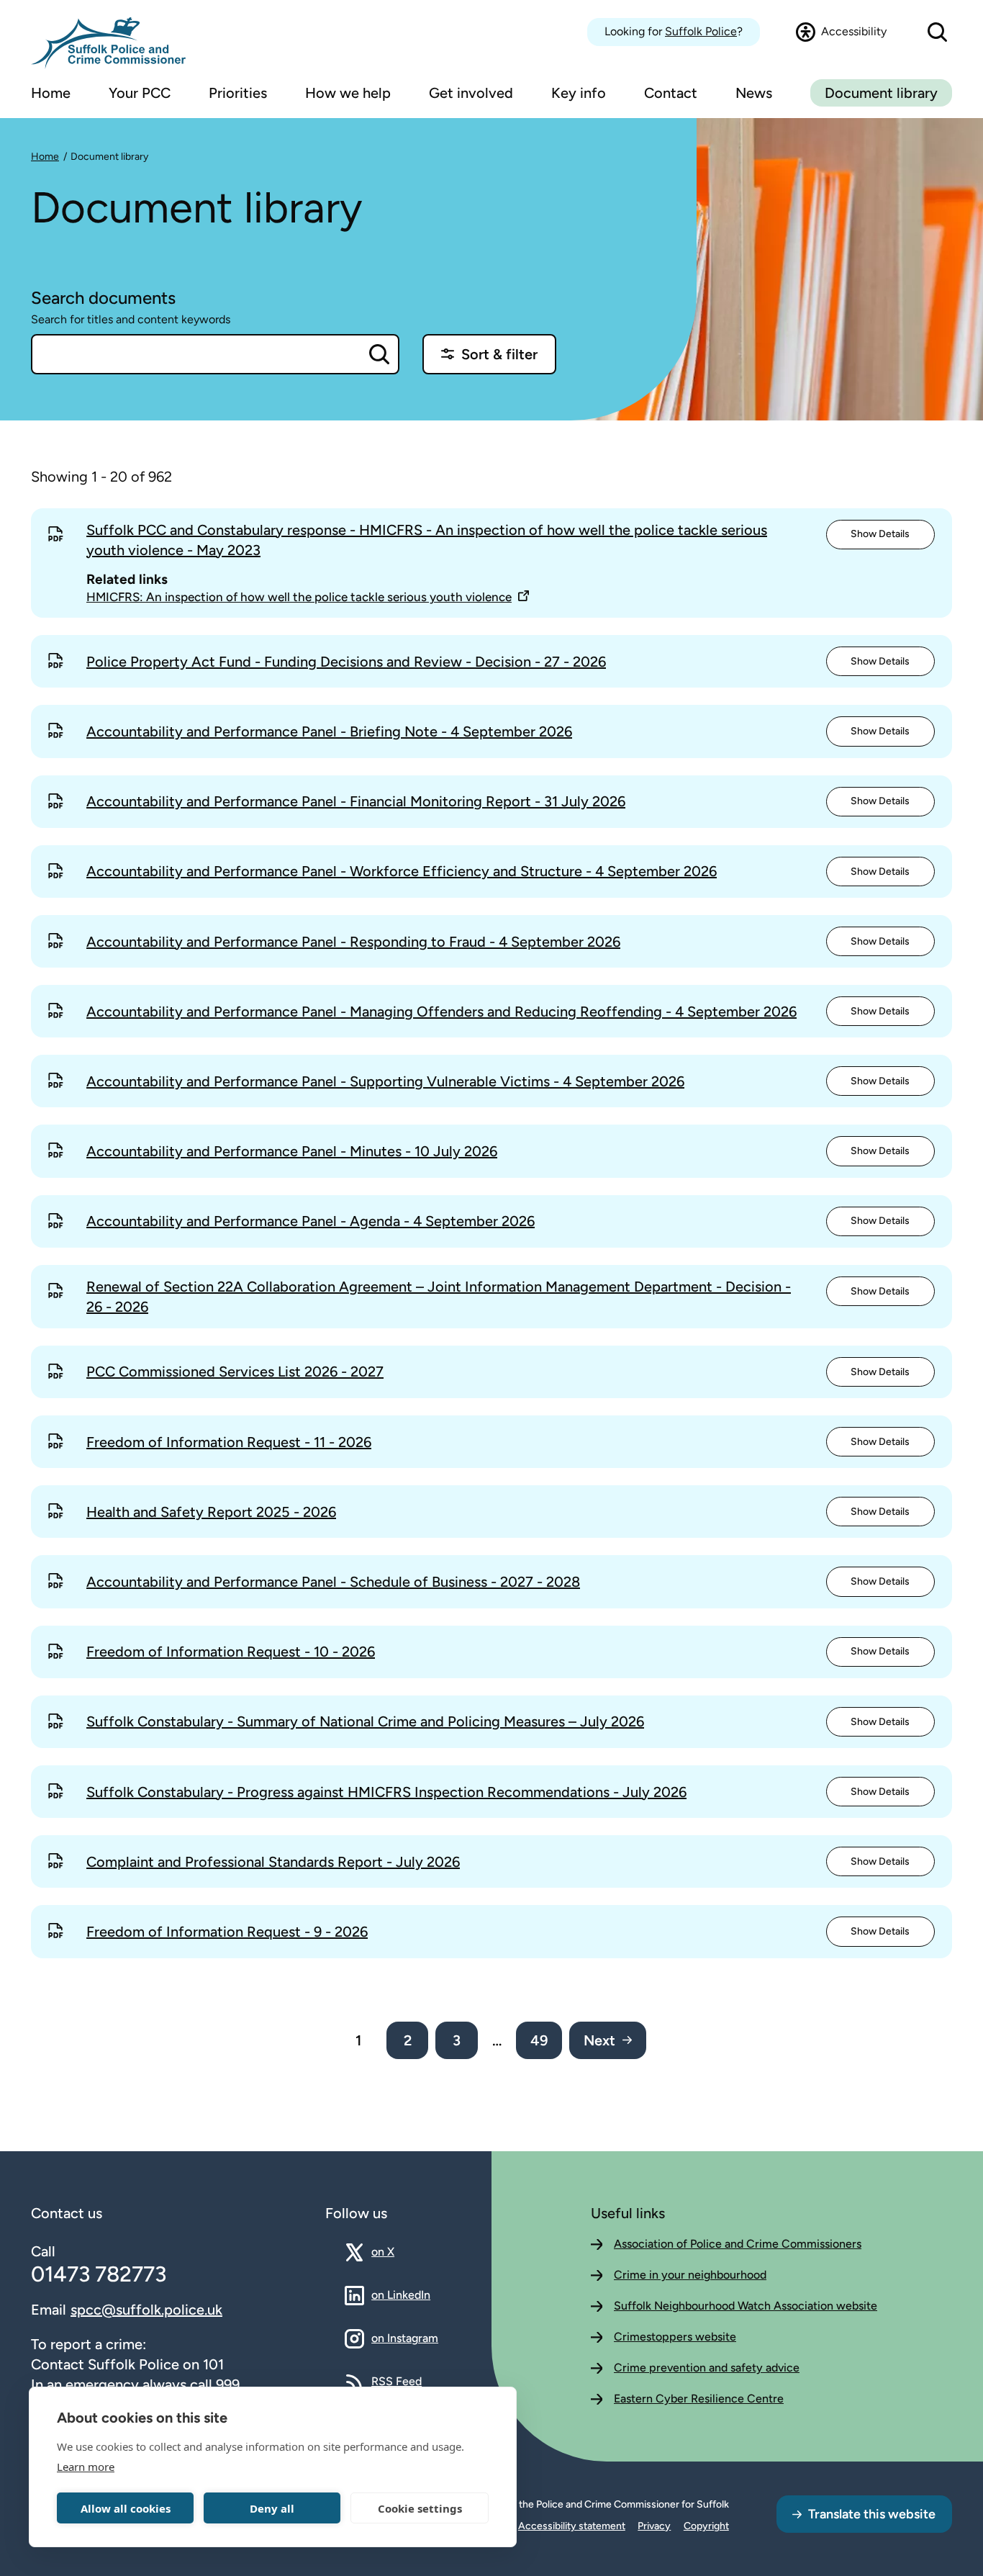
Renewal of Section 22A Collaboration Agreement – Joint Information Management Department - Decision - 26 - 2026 (439, 1297)
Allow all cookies (126, 2508)
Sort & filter (499, 354)
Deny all (272, 2508)
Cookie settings (420, 2508)
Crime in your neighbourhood (690, 2275)
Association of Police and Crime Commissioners (738, 2244)
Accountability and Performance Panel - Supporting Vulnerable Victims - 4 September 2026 (385, 1081)
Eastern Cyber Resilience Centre (699, 2399)
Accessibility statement (572, 2526)
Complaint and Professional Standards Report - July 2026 (273, 1862)
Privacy (654, 2526)
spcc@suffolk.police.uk (146, 2310)
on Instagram (405, 2338)
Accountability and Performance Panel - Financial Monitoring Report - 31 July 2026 (356, 801)
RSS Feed (397, 2381)
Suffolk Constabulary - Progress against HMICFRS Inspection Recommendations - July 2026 (386, 1792)
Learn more (86, 2467)
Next (599, 2040)
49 (539, 2040)
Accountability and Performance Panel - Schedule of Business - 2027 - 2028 (333, 1582)
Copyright (706, 2526)
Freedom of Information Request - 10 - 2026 (231, 1652)
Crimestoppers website (675, 2337)
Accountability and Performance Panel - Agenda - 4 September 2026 (311, 1221)
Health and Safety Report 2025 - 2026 (211, 1512)
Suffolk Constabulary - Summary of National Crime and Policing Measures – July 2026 (365, 1721)
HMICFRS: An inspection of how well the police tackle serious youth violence (299, 597)
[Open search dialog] (937, 32)
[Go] (379, 354)
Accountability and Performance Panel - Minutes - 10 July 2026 (292, 1151)
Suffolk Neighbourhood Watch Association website (746, 2306)
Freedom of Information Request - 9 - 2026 (227, 1932)
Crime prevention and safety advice (707, 2368)
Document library (881, 93)
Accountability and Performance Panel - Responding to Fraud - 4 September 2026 (353, 942)
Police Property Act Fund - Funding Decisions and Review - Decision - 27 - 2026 (346, 662)
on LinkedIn (401, 2294)
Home (45, 157)
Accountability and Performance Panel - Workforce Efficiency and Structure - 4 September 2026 (402, 871)
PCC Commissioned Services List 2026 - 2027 (235, 1372)
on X (395, 2251)
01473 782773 (99, 2274)
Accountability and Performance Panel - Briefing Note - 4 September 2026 (329, 731)
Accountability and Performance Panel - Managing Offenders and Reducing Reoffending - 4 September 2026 (441, 1012)
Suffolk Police (701, 31)
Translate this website (872, 2514)
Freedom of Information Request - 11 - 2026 (229, 1442)
